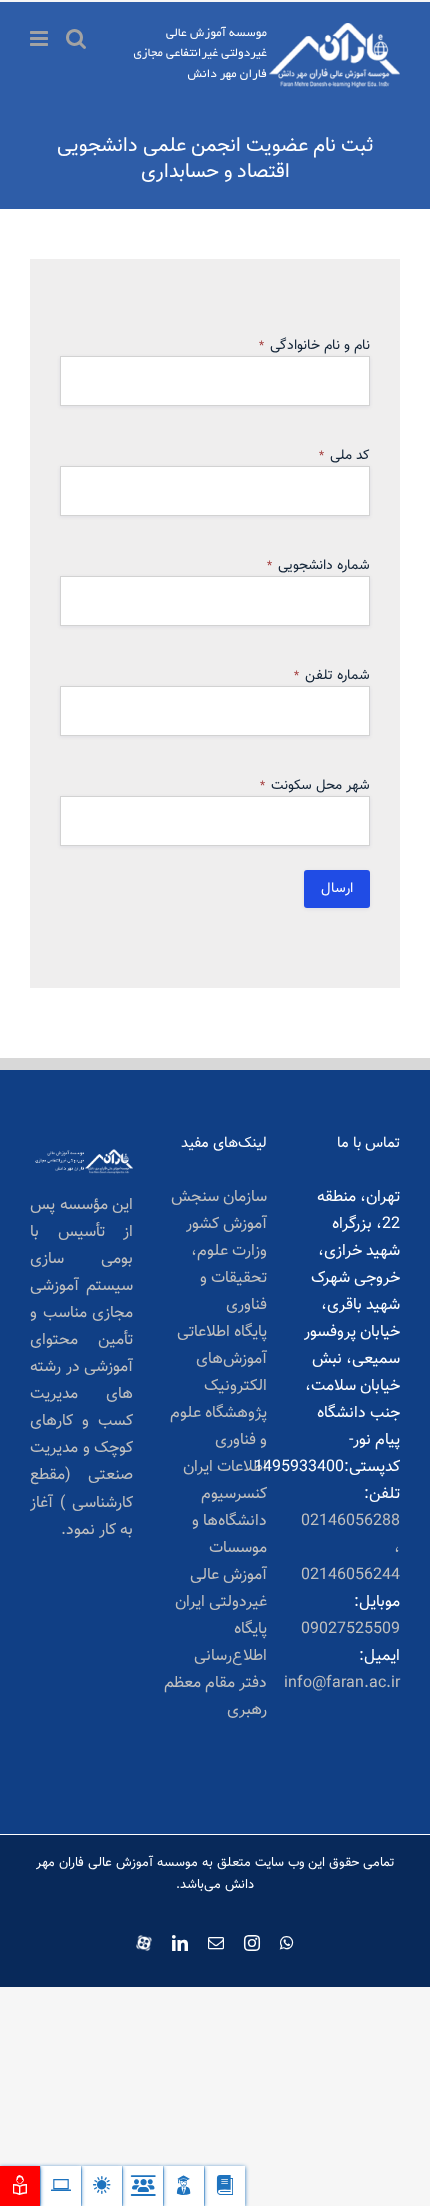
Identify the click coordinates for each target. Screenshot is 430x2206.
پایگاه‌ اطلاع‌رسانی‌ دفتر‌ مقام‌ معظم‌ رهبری (215, 1670)
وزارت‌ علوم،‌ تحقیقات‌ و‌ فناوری (228, 1278)
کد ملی (344, 456)
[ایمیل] (216, 1943)
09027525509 (350, 1629)
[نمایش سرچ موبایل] (76, 38)
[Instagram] (252, 1943)
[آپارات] (144, 1939)
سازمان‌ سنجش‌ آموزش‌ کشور (218, 1211)
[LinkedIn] (180, 1943)
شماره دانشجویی (318, 566)
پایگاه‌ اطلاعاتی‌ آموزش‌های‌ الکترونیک (221, 1359)
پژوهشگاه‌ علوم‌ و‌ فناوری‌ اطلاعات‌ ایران (218, 1440)
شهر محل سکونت (315, 786)
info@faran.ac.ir (342, 1683)
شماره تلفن (332, 676)
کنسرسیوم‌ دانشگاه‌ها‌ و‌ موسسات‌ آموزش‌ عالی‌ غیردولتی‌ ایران (220, 1548)
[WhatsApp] (287, 1943)
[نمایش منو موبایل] (40, 38)
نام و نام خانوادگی (314, 346)
